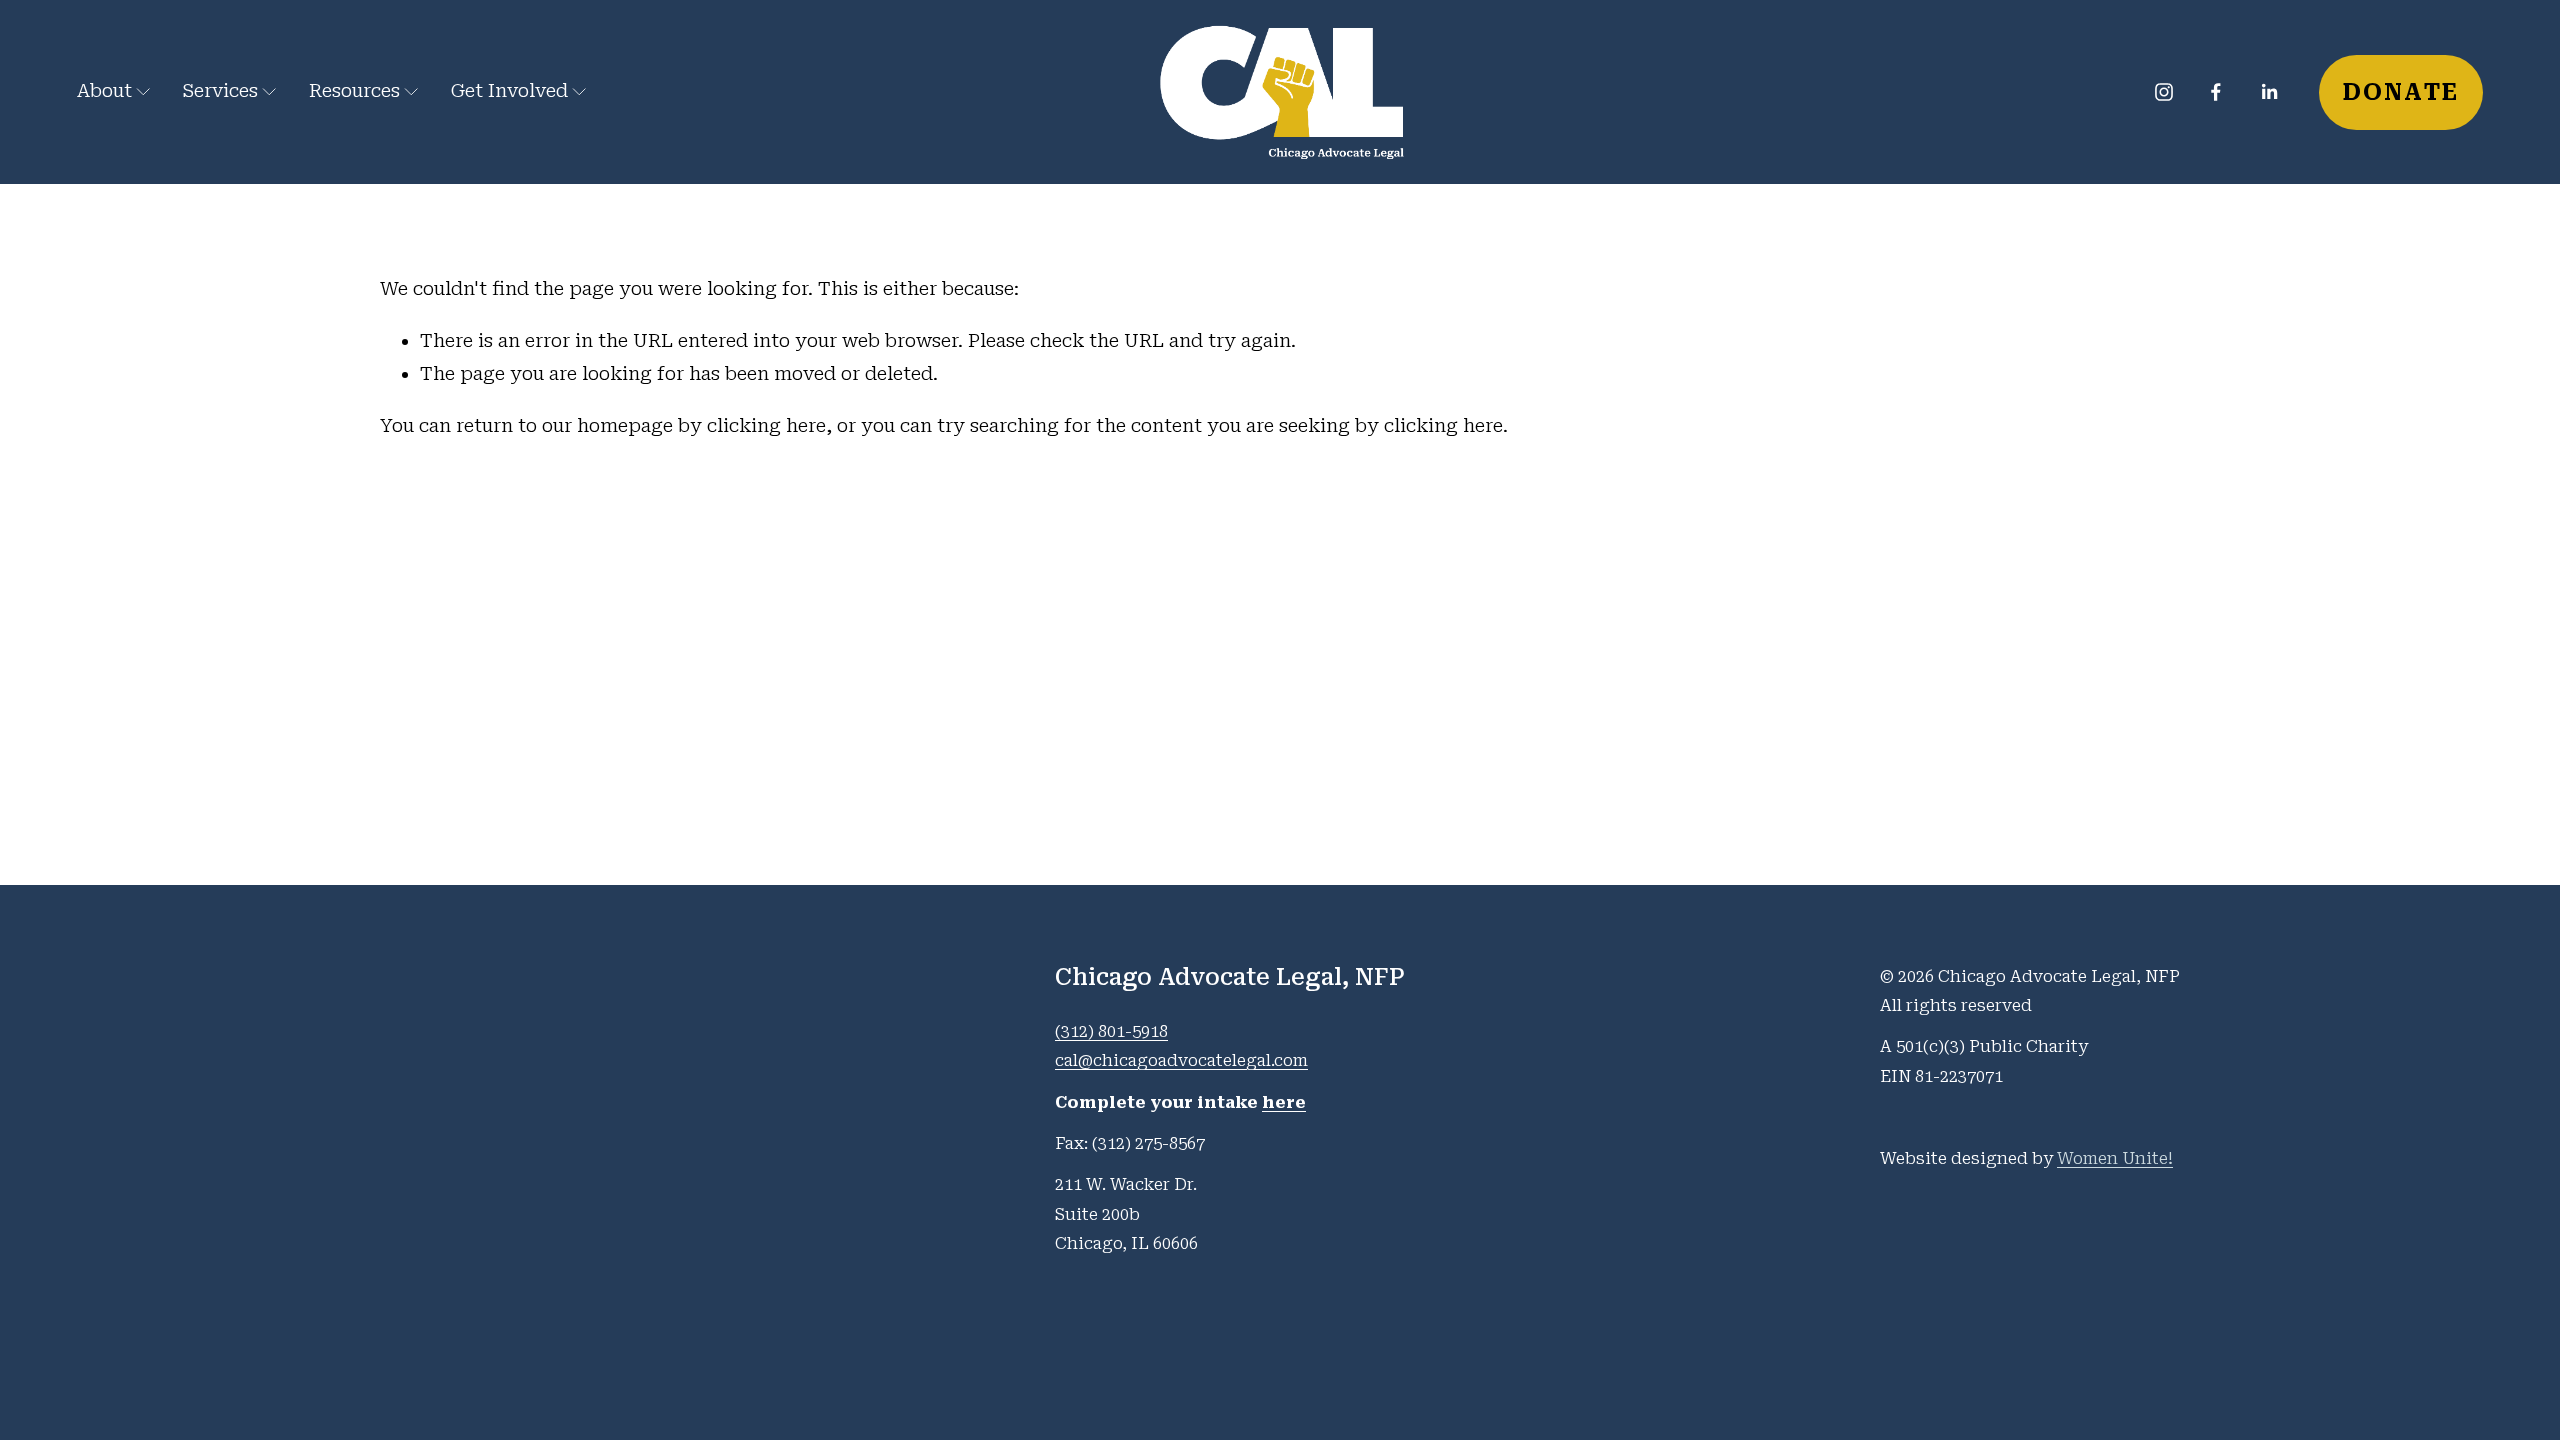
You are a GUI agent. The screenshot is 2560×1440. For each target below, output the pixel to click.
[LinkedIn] (2269, 92)
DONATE (2401, 92)
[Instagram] (2164, 92)
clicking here (766, 426)
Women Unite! (2115, 1158)
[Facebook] (2216, 92)
